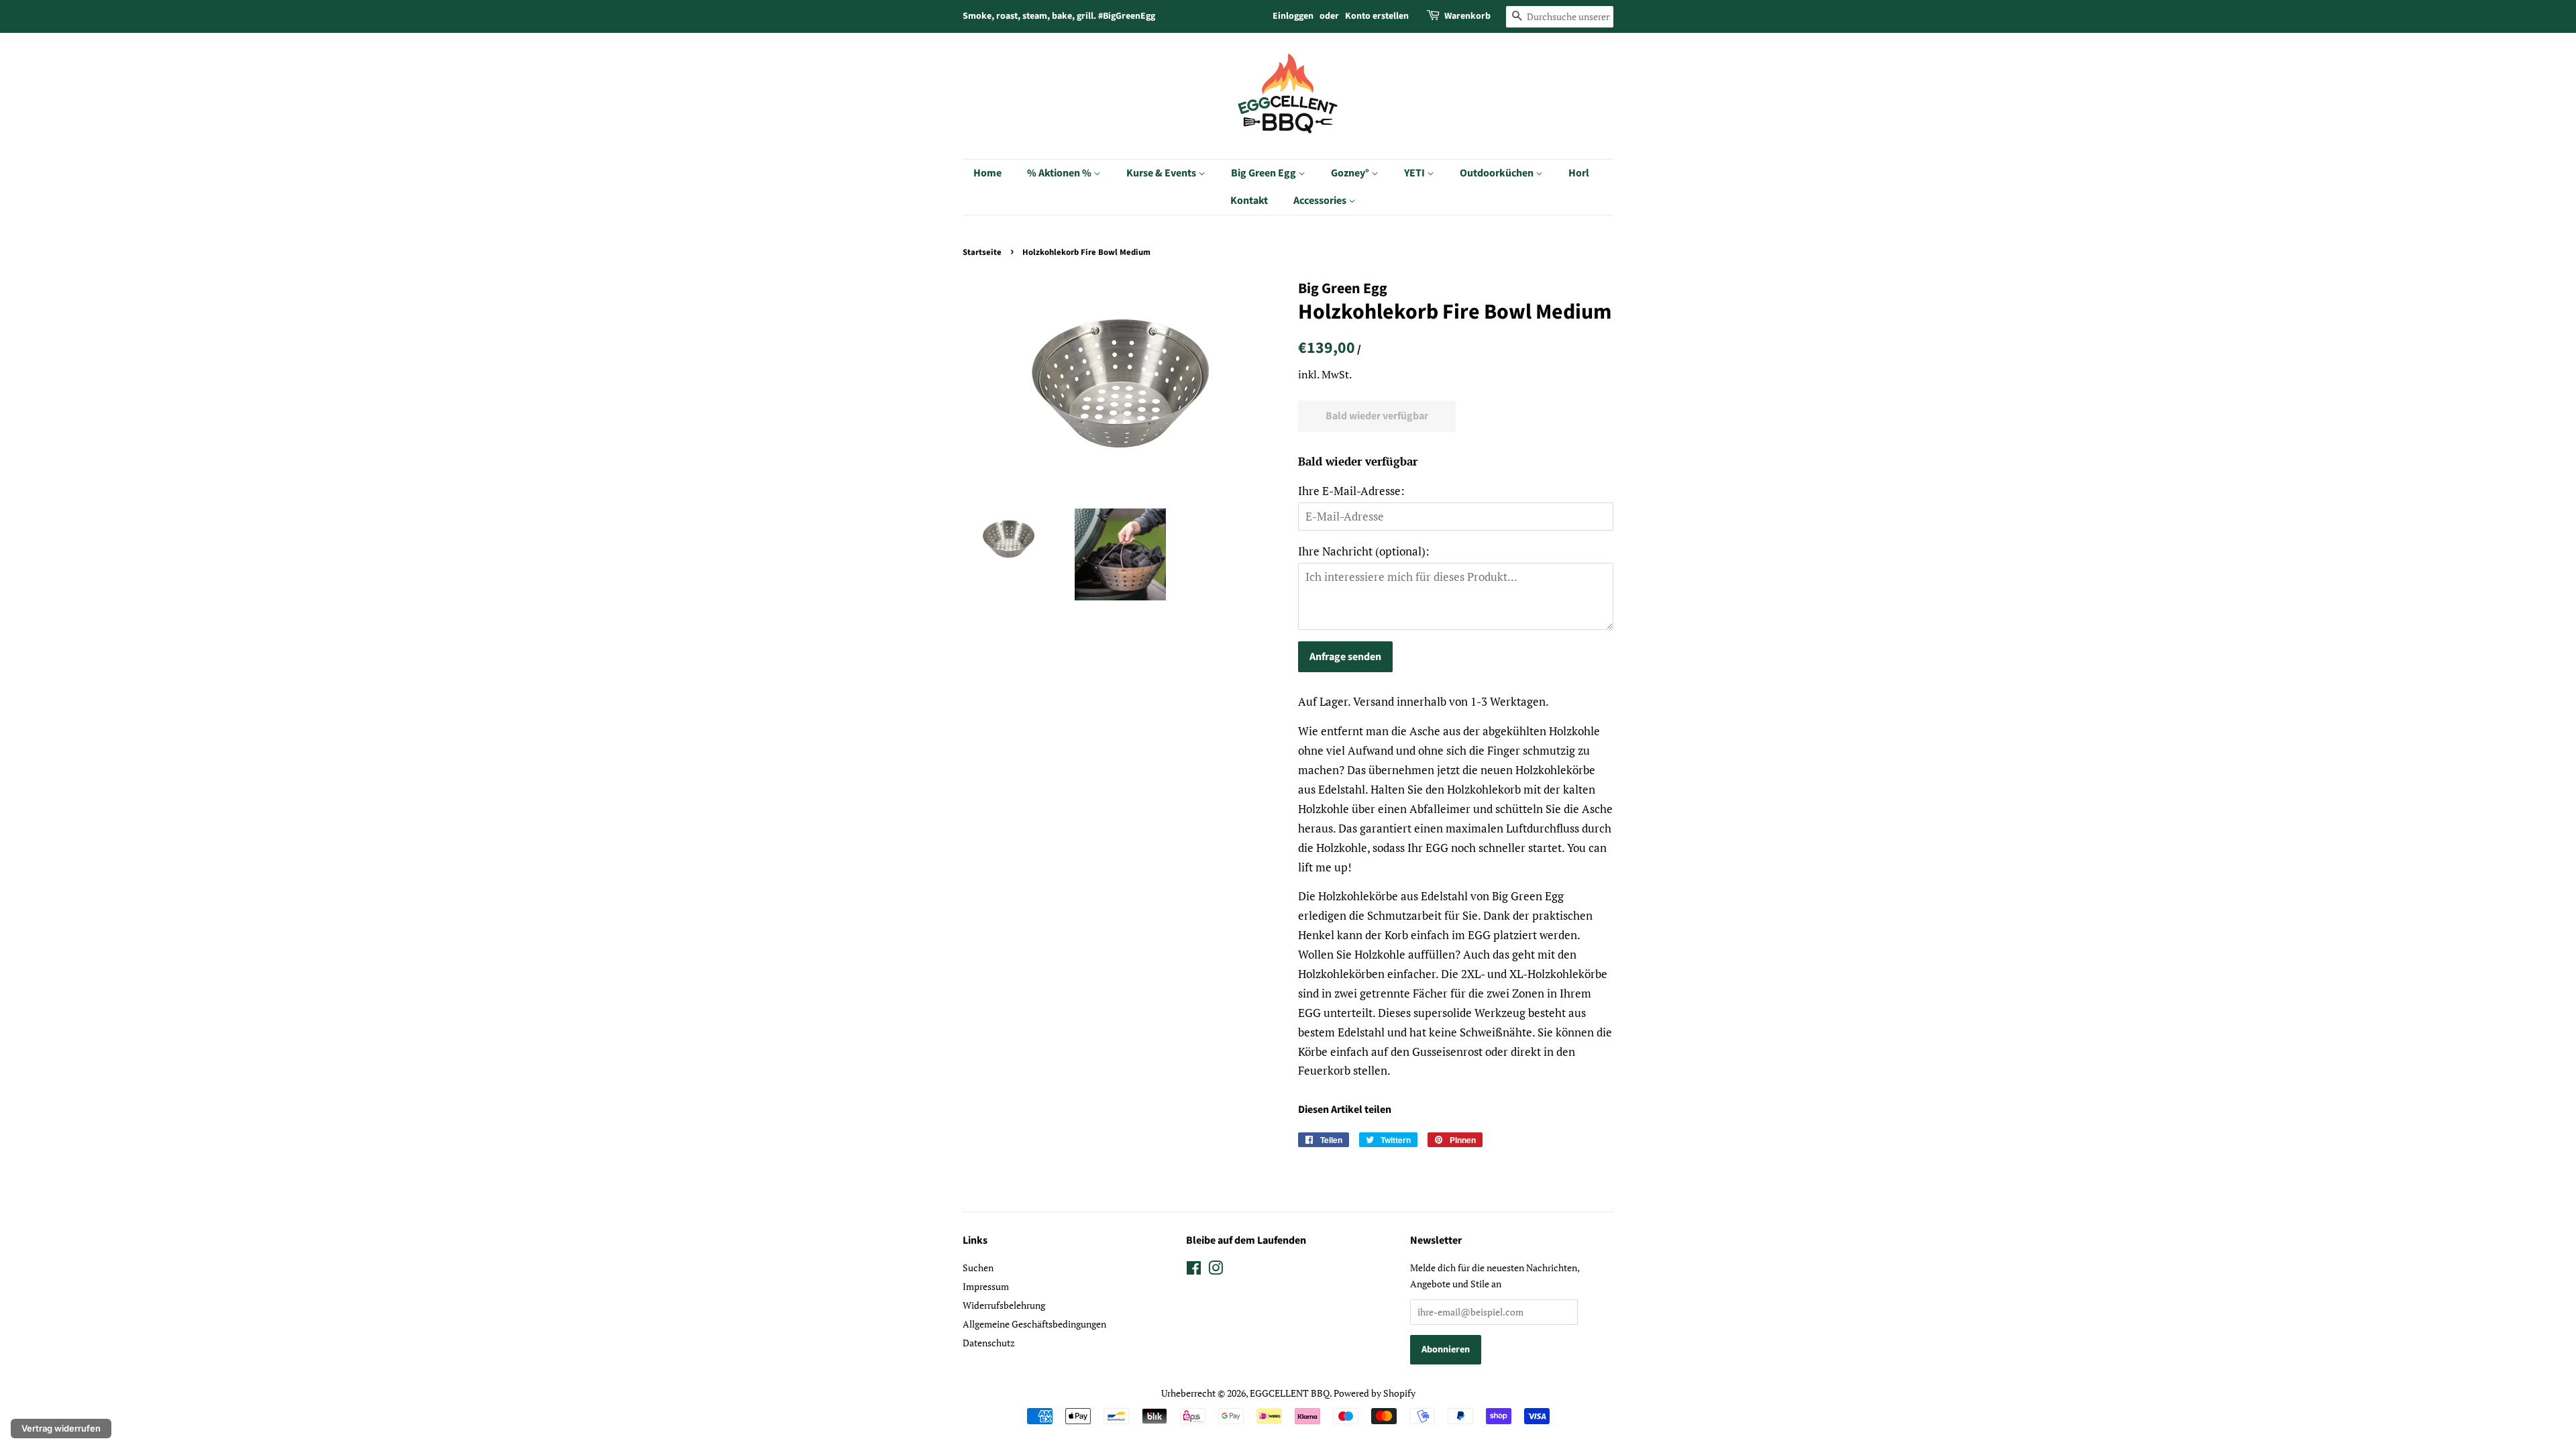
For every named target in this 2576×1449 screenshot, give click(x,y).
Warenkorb (1467, 16)
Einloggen (1293, 16)
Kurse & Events (1162, 173)
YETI (1415, 173)
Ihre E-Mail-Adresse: (1351, 491)
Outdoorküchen (1498, 173)
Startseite (982, 252)
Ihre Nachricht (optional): (1364, 551)
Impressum (986, 1286)
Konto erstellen (1377, 16)
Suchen (978, 1268)
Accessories (1321, 201)
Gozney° (1351, 173)
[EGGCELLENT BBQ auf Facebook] (1194, 1270)
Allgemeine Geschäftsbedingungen (1034, 1324)
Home (987, 173)
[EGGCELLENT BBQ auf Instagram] (1216, 1270)
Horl (1579, 173)
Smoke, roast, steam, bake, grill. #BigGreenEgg (1059, 16)
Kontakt (1249, 201)
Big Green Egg (1265, 173)
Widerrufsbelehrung (1004, 1305)
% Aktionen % (1060, 173)
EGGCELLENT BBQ (1290, 1393)
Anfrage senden (1345, 657)
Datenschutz (989, 1343)
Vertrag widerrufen (61, 1428)
